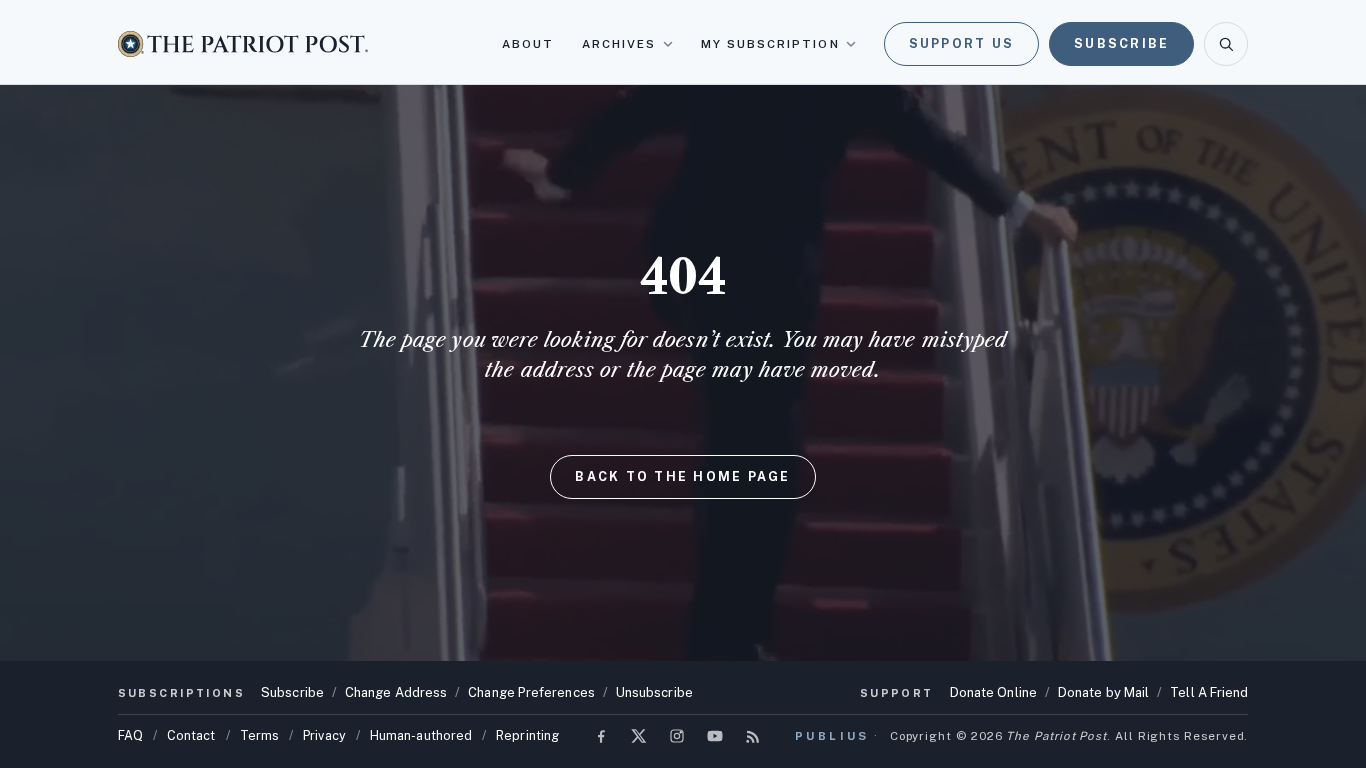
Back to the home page (682, 476)
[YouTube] (715, 736)
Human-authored (421, 735)
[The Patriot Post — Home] (243, 43)
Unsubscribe (654, 692)
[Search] (1226, 44)
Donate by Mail (1103, 692)
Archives (619, 44)
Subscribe (1121, 43)
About (528, 44)
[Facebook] (601, 736)
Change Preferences (531, 692)
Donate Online (993, 692)
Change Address (396, 692)
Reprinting (527, 735)
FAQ (130, 735)
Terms (259, 735)
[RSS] (753, 736)
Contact (191, 735)
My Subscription (770, 44)
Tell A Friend (1209, 692)
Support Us (962, 43)
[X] (639, 736)
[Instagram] (677, 736)
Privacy (324, 735)
